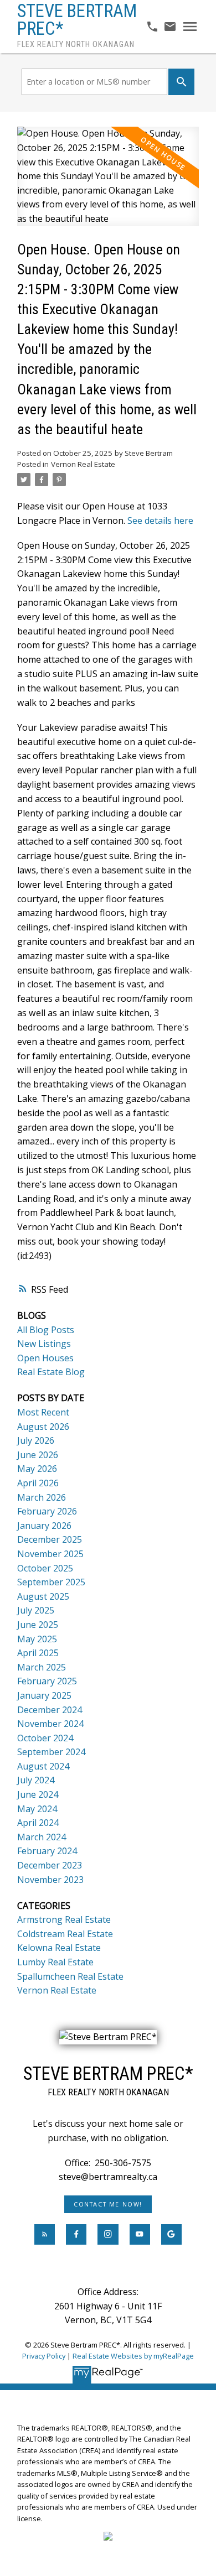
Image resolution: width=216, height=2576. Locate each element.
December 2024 (50, 1710)
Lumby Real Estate (55, 1962)
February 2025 (47, 1681)
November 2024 (50, 1724)
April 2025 (38, 1653)
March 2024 (42, 1837)
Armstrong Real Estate (64, 1919)
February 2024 (47, 1851)
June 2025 (38, 1625)
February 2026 (47, 1511)
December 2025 (50, 1539)
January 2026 (44, 1526)
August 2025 (43, 1596)
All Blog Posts (46, 1330)
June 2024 (38, 1794)
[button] (108, 2204)
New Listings (44, 1344)
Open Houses (45, 1358)
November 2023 (50, 1880)
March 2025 (42, 1667)
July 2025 (36, 1610)
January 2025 (44, 1695)
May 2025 (37, 1639)
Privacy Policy (44, 2356)
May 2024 (37, 1809)
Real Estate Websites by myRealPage (133, 2356)
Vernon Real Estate (83, 464)
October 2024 (45, 1738)
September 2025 (51, 1582)
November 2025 (50, 1554)
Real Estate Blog (51, 1372)
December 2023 (50, 1865)
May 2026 (37, 1469)
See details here (160, 521)
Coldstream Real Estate (65, 1934)
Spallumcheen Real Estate (70, 1976)
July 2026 (36, 1440)
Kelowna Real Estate (59, 1948)
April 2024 (38, 1823)
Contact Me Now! (108, 2204)
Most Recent (43, 1412)
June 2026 (38, 1455)
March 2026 (42, 1497)
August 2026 (43, 1427)
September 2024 (51, 1752)
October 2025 (45, 1568)
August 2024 (43, 1766)
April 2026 (38, 1483)
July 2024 (36, 1780)
